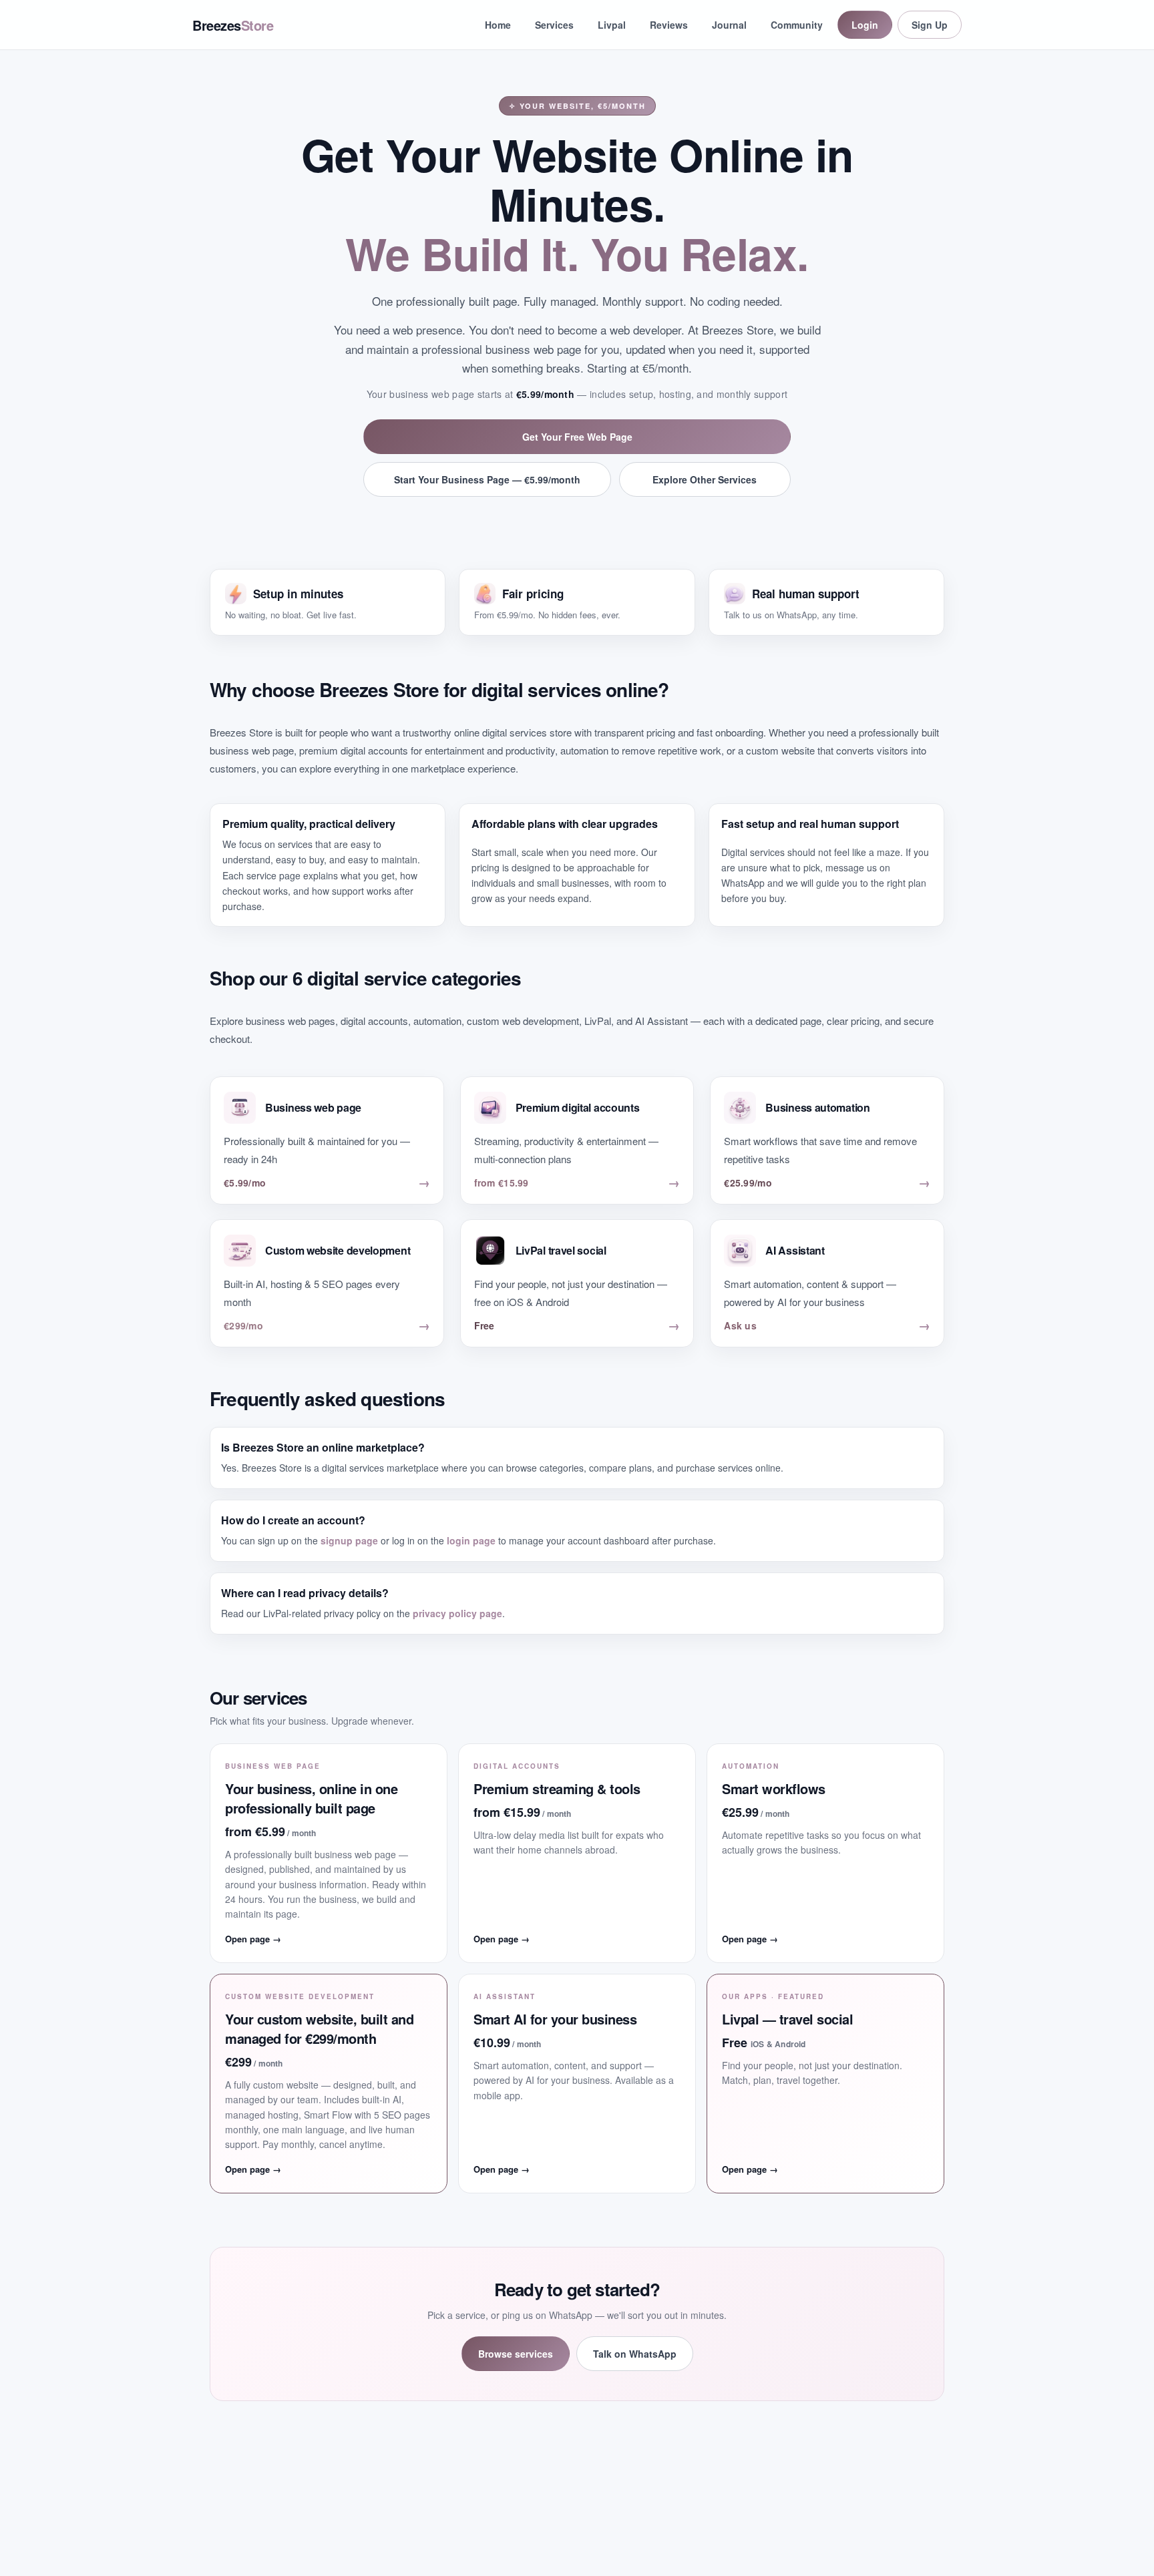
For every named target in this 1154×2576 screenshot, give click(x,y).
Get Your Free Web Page (577, 437)
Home (498, 25)
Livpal (612, 25)
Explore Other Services (705, 479)
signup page (349, 1540)
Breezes (233, 25)
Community (797, 25)
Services (554, 25)
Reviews (669, 25)
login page (471, 1540)
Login (865, 25)
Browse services (516, 2354)
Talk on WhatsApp (635, 2354)
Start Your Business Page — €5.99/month (487, 479)
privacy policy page (457, 1613)
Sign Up (930, 25)
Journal (729, 25)
